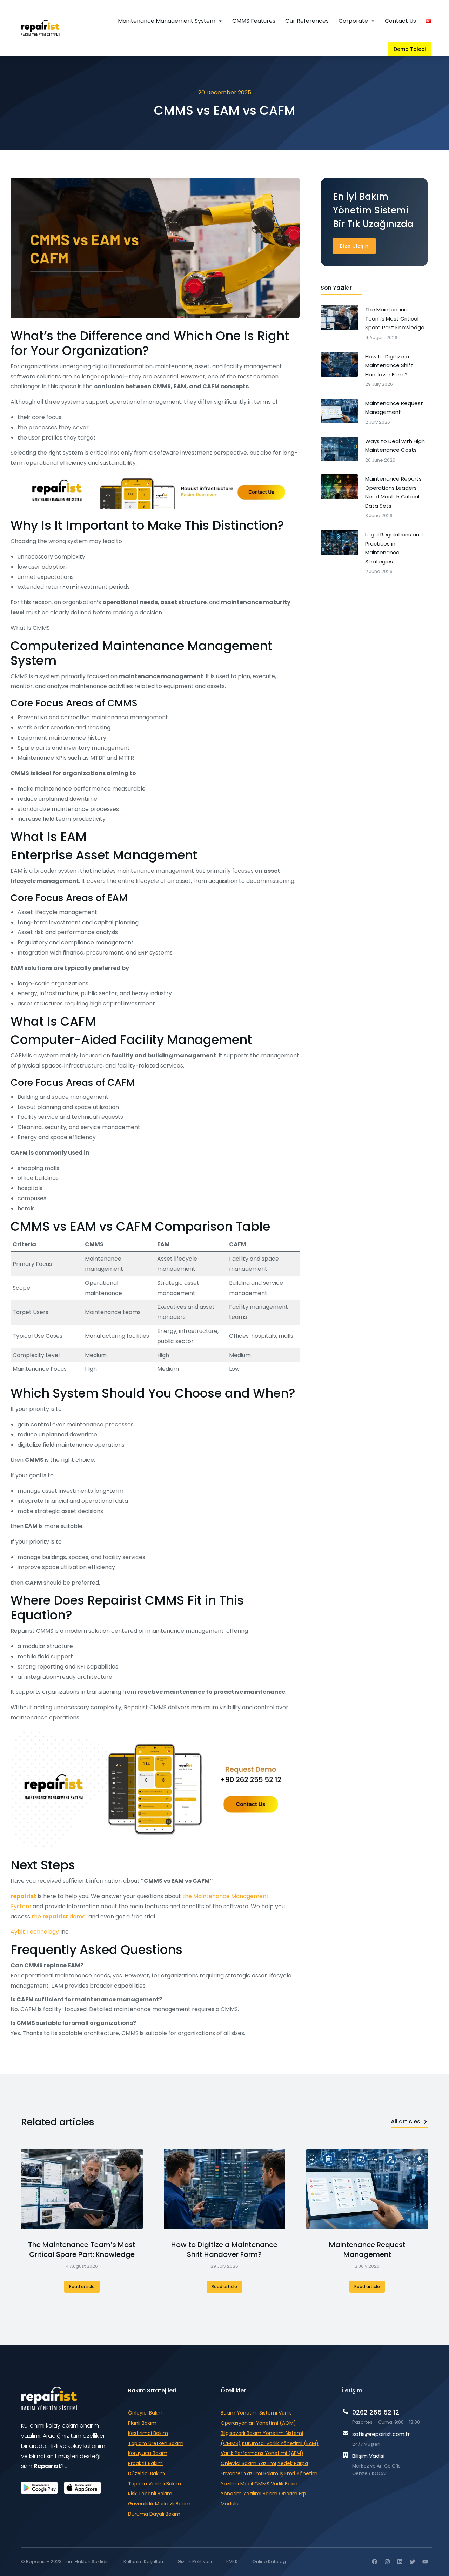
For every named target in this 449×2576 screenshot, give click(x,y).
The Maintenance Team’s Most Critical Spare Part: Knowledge (82, 2250)
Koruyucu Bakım (148, 2453)
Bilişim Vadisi (368, 2456)
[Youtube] (425, 2562)
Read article (82, 2287)
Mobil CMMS (256, 2484)
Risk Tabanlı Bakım (150, 2494)
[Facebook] (375, 2562)
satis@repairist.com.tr (381, 2434)
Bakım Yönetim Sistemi (249, 2413)
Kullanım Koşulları (143, 2561)
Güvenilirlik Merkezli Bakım (159, 2504)
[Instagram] (387, 2562)
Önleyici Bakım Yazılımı (248, 2463)
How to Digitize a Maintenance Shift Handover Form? (224, 2250)
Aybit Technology (35, 1932)
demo (78, 1917)
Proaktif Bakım (145, 2463)
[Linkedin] (400, 2562)
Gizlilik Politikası (195, 2561)
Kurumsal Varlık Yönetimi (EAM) (280, 2443)
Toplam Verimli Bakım (155, 2484)
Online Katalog (269, 2561)
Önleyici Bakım (146, 2413)
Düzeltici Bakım (146, 2473)
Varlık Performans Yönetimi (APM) (262, 2453)
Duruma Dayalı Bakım (154, 2514)
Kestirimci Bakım (148, 2433)
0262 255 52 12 (376, 2412)
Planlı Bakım (142, 2423)
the (36, 1917)
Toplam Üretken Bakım (156, 2443)
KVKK (232, 2561)
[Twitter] (413, 2562)
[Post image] (82, 2189)
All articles (406, 2122)
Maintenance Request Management (367, 2250)
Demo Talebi (410, 49)
